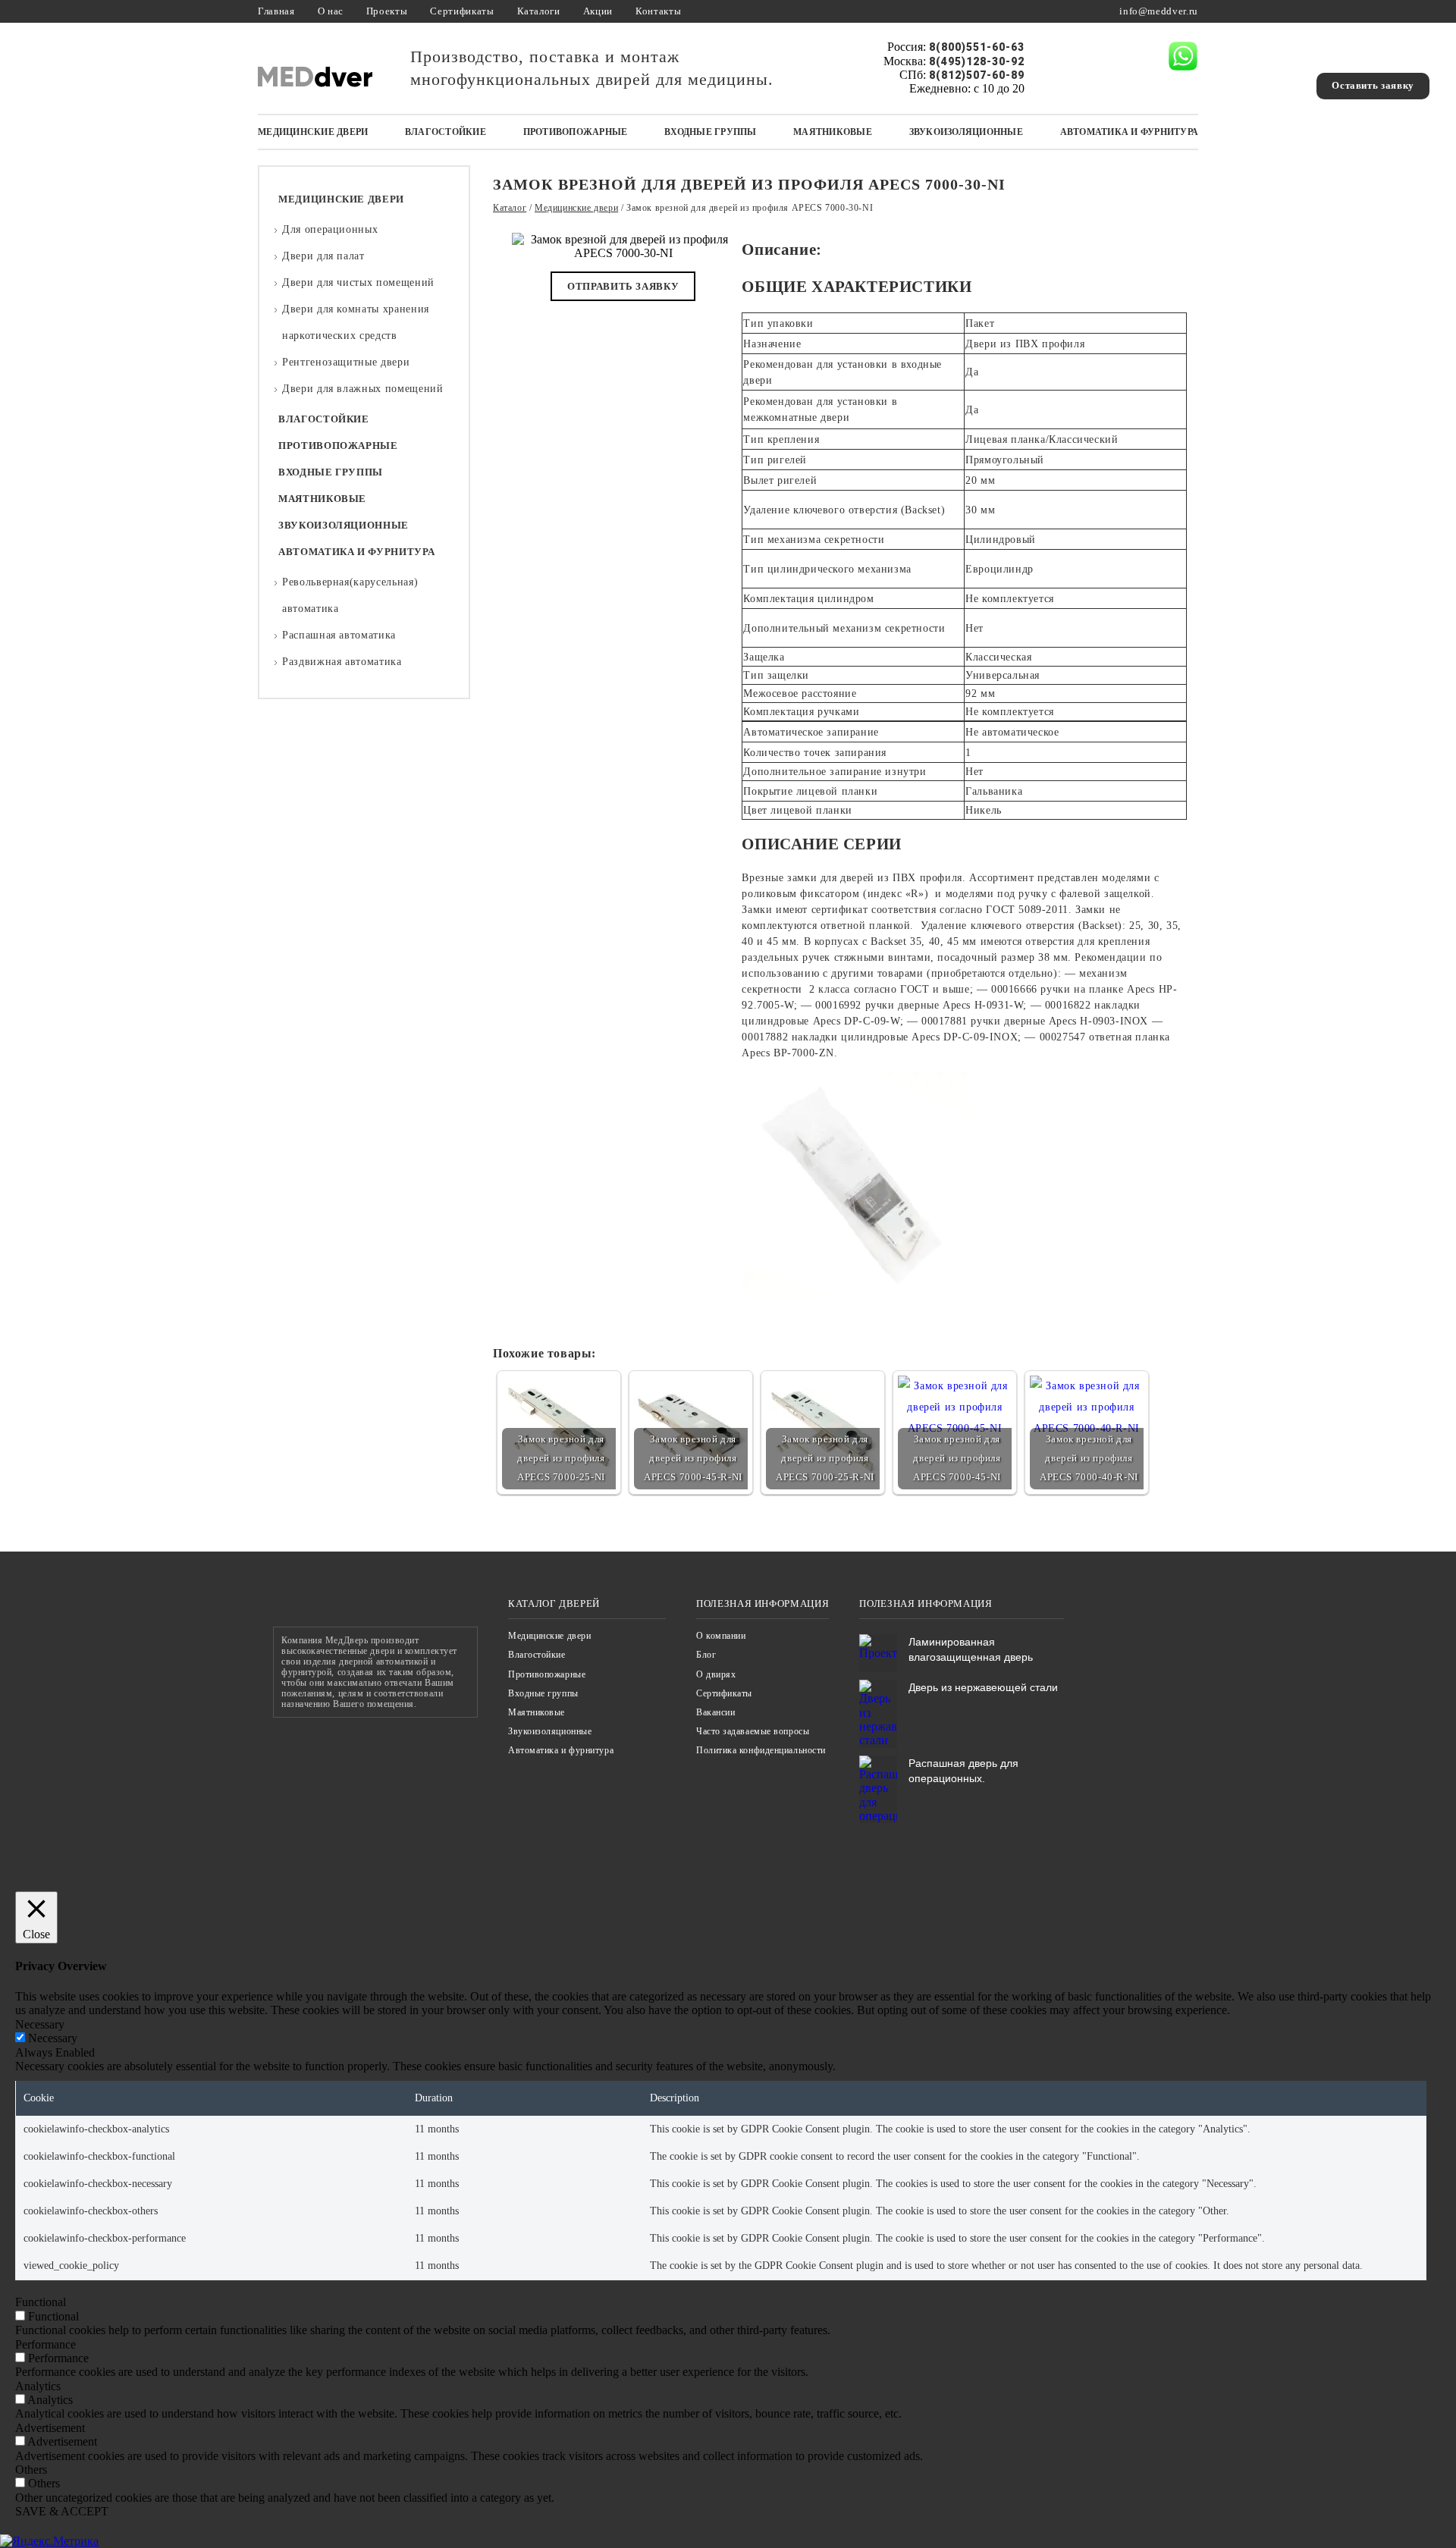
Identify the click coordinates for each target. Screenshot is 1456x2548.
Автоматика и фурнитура (1130, 132)
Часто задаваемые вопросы (753, 1731)
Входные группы (711, 132)
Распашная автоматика (339, 635)
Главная (276, 11)
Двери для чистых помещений (358, 282)
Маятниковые (833, 132)
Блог (706, 1655)
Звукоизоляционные (966, 132)
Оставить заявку (1373, 85)
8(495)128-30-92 (977, 61)
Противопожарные (576, 132)
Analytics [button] (38, 2386)
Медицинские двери (313, 132)
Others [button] (31, 2470)
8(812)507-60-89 (977, 75)
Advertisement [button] (50, 2428)
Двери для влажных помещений (363, 389)
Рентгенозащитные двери (346, 362)
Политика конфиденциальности (761, 1750)
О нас (331, 11)
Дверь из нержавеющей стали (983, 1687)
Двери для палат (323, 256)
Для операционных (330, 229)
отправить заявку (623, 286)
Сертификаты (462, 11)
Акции (598, 11)
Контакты (658, 11)
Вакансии (715, 1712)
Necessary (53, 2038)
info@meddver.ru (1159, 11)
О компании (721, 1636)
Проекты (387, 11)
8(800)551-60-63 (977, 47)
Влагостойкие (446, 132)
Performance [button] (45, 2344)
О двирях (716, 1674)
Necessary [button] (40, 2024)
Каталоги (539, 11)
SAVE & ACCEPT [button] (62, 2511)
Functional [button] (41, 2302)
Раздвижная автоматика (342, 662)
